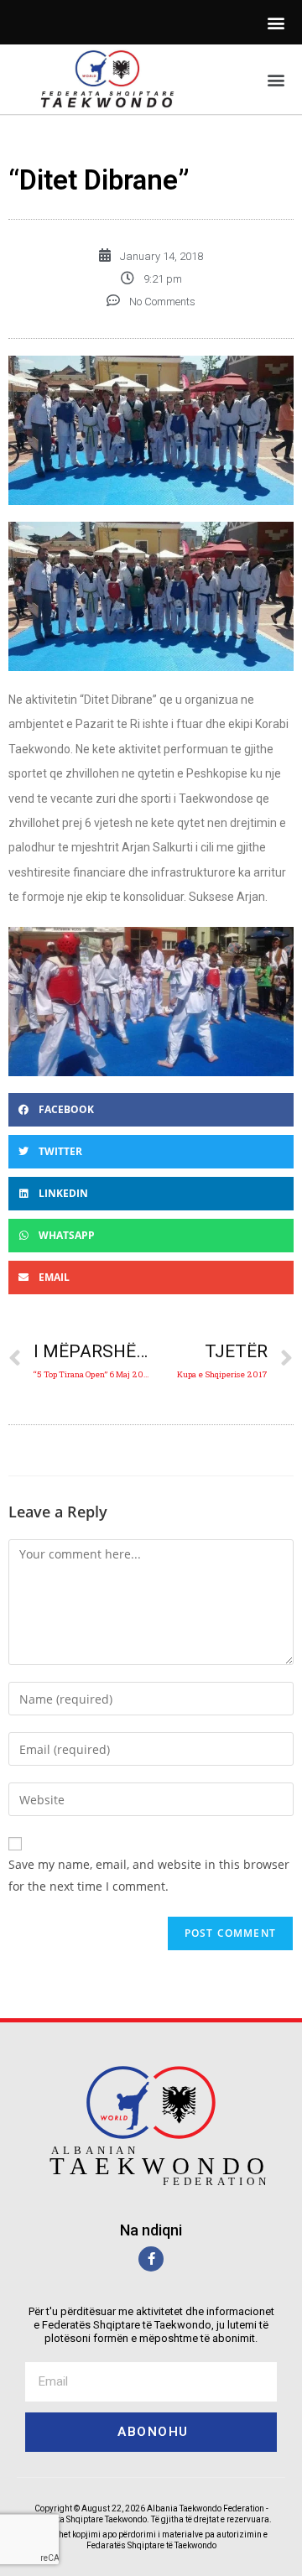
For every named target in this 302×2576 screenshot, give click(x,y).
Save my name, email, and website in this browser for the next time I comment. (149, 1875)
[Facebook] (151, 2259)
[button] (276, 22)
